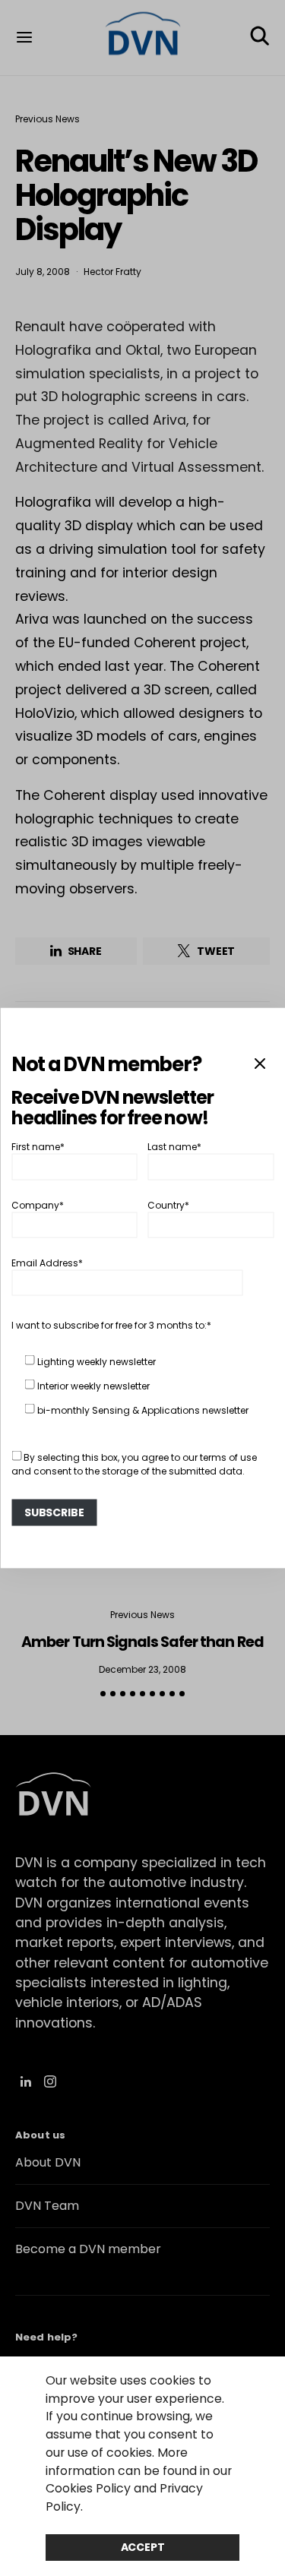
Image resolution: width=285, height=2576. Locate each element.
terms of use (228, 1457)
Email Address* (47, 1263)
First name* (38, 1147)
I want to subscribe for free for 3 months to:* (111, 1325)
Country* (168, 1204)
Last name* (174, 1147)
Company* (38, 1204)
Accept (143, 2547)
